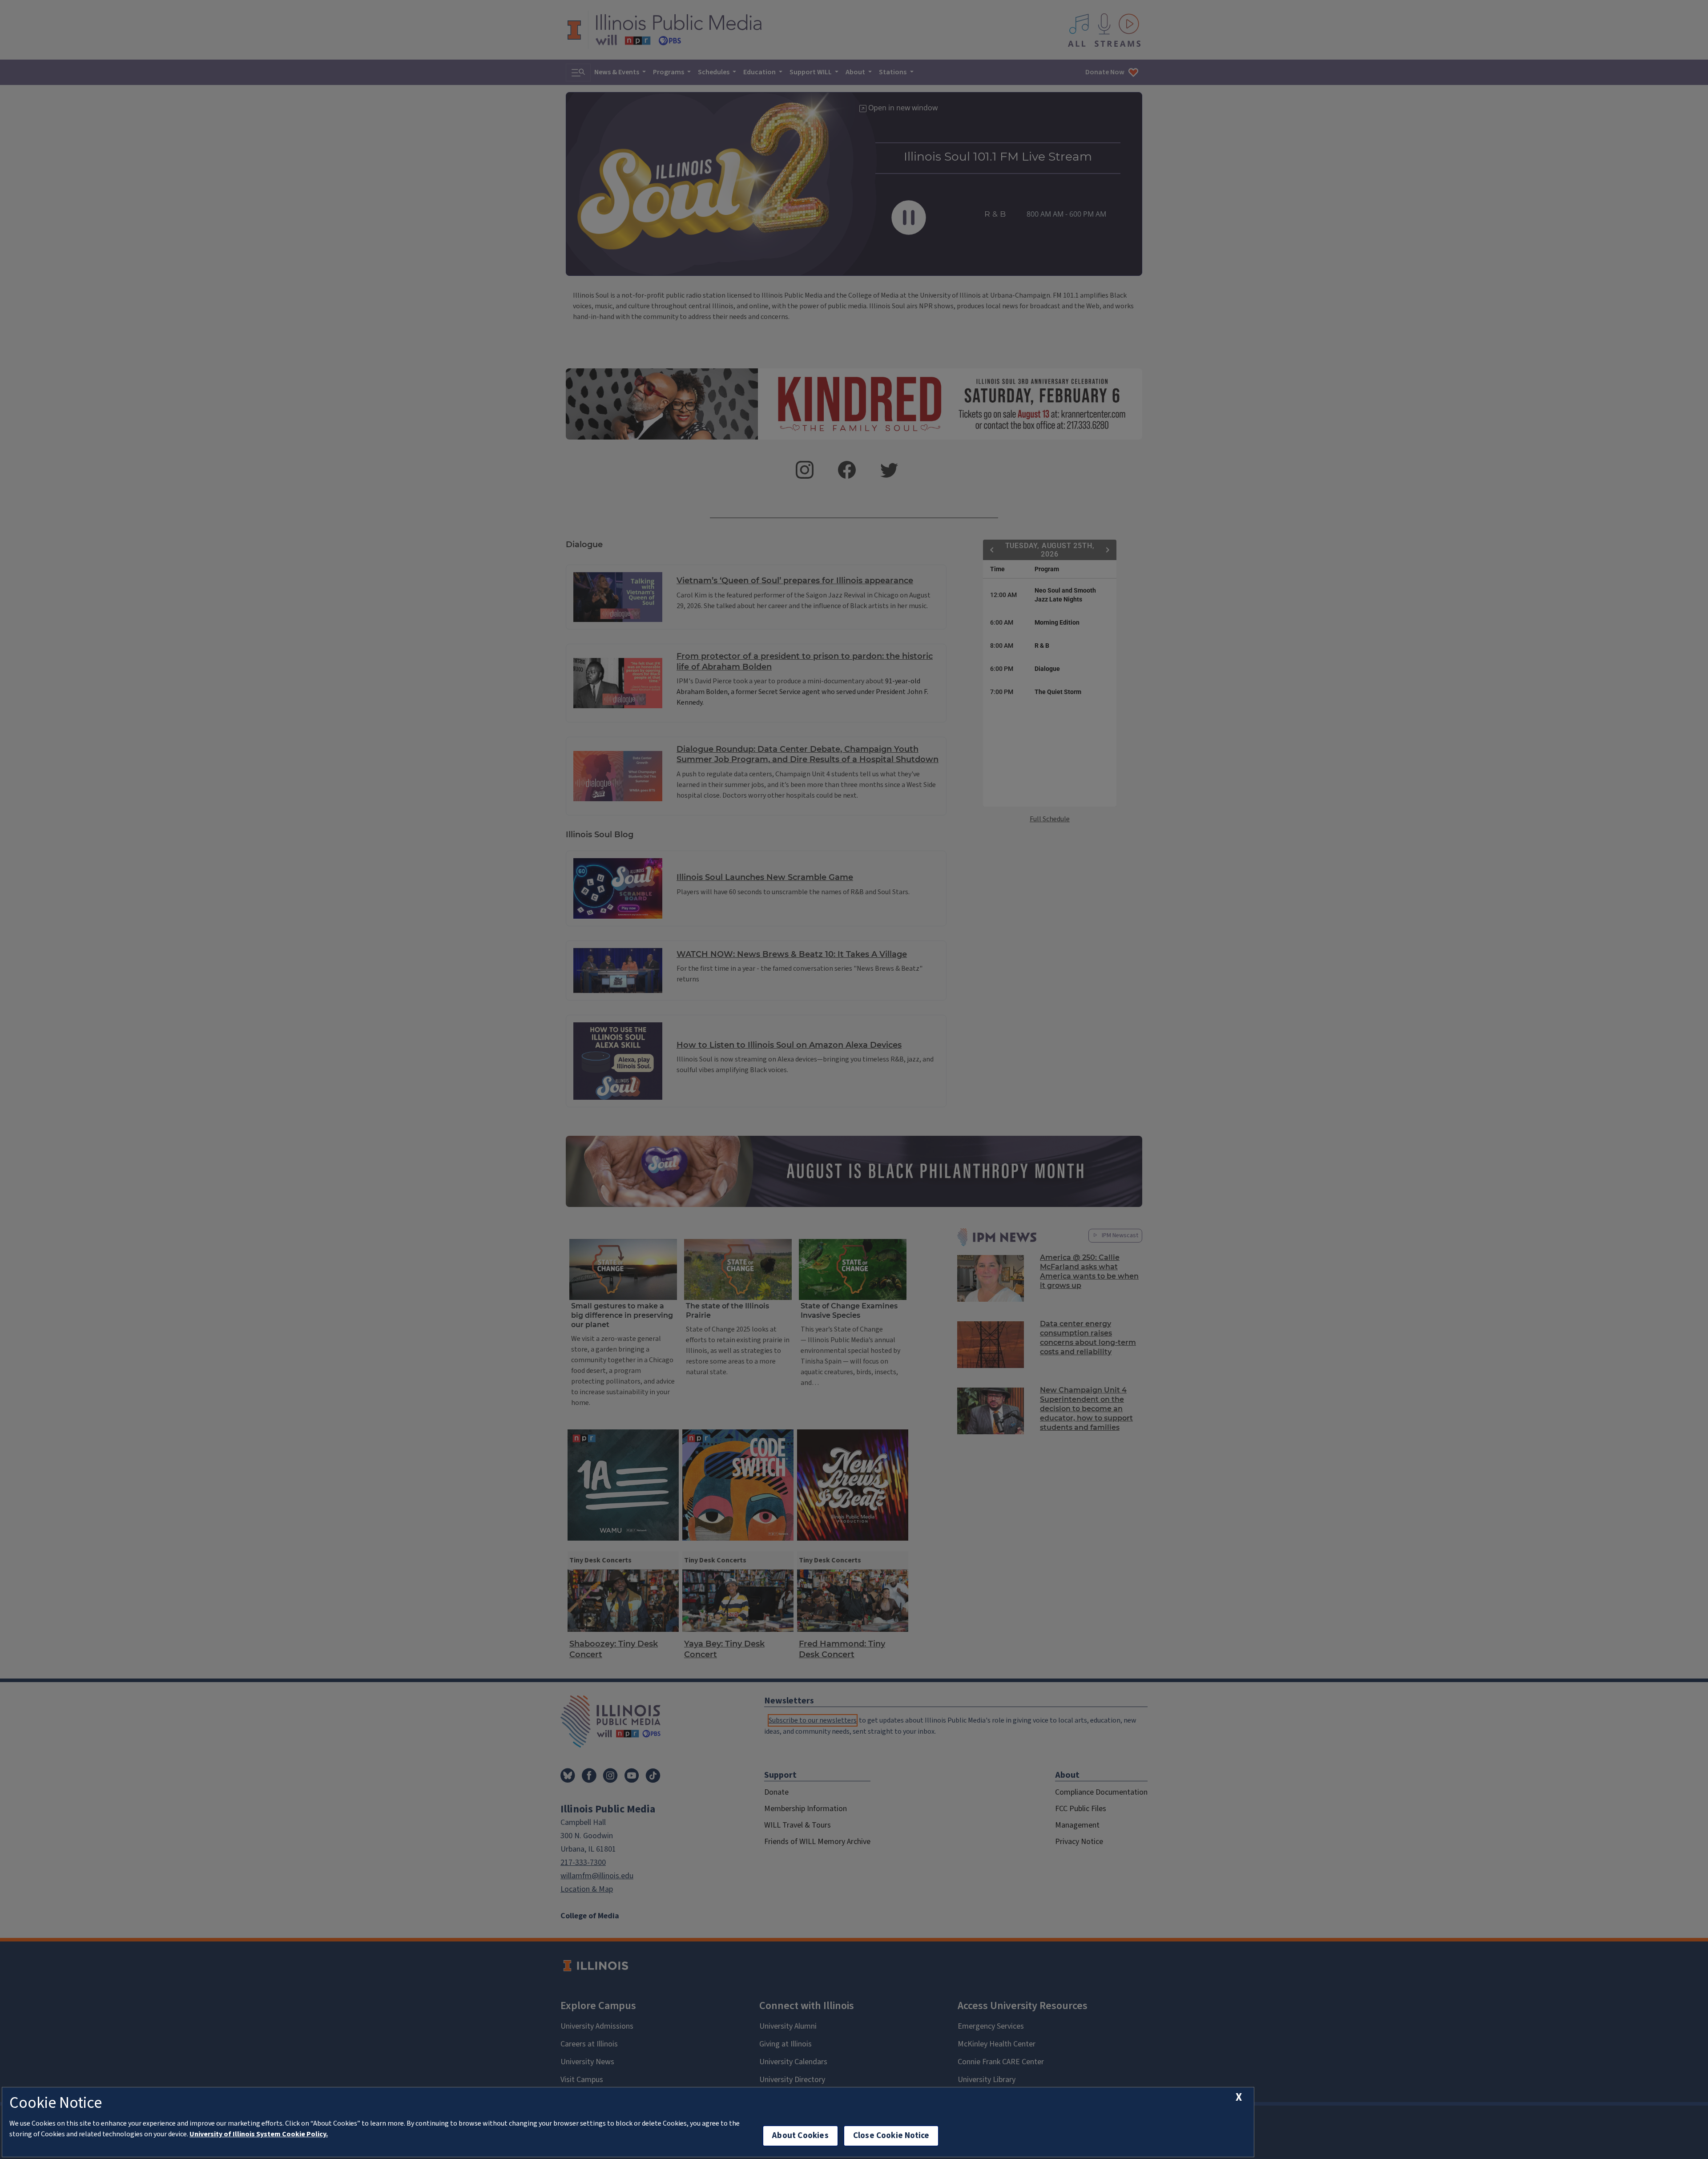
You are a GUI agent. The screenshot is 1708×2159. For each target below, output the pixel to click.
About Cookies (800, 2136)
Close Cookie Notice (891, 2136)
